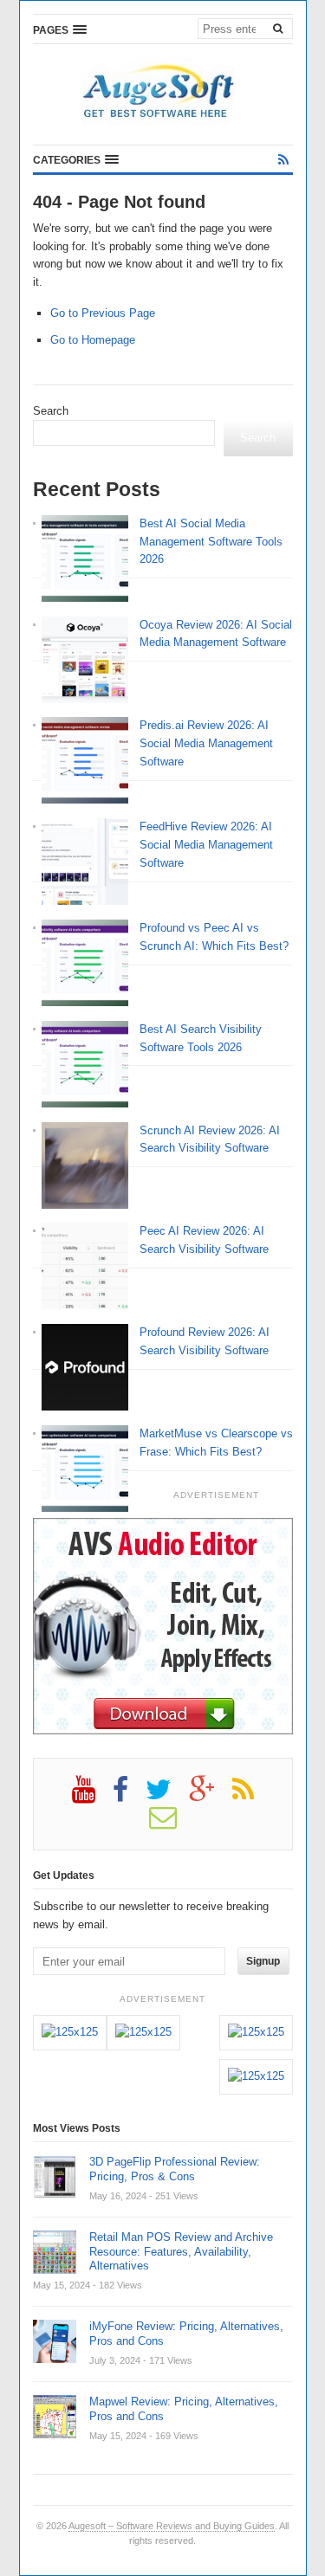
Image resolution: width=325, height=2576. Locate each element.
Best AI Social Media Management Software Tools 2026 (211, 542)
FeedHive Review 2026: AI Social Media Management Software (206, 845)
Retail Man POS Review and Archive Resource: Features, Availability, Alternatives (181, 2252)
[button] (60, 29)
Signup (263, 1961)
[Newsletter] (172, 1824)
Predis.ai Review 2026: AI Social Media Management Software (206, 743)
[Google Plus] (211, 1796)
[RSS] (283, 160)
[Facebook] (129, 1796)
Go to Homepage (93, 340)
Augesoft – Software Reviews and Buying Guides (172, 2526)
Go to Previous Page (103, 313)
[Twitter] (167, 1796)
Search (51, 411)
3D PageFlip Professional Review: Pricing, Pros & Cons (175, 2169)
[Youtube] (92, 1796)
